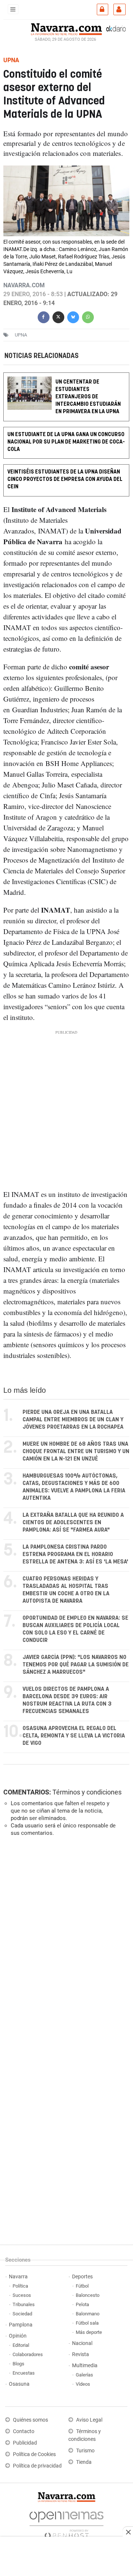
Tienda (84, 2462)
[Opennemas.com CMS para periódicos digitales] (66, 2523)
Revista (81, 2354)
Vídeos (83, 2384)
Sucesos (22, 2295)
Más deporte (89, 2332)
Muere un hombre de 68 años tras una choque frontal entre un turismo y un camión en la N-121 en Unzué (76, 1451)
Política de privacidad (37, 2466)
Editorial (21, 2345)
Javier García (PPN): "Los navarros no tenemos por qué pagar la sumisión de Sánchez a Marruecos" (76, 1665)
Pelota (82, 2304)
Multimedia (85, 2366)
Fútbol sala (87, 2323)
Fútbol (82, 2286)
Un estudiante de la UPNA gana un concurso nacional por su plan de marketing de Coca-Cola (66, 442)
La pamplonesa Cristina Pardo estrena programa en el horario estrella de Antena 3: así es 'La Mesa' (75, 1554)
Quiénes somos (30, 2420)
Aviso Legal (89, 2420)
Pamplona (21, 2325)
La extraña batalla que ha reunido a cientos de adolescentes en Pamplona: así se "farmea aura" (73, 1523)
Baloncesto (88, 2295)
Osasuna (19, 2384)
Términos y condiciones (87, 1792)
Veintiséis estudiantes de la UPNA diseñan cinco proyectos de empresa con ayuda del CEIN (65, 480)
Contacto (24, 2431)
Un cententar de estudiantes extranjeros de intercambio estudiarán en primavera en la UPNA (88, 397)
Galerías (84, 2375)
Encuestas (24, 2373)
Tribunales (24, 2304)
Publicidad (25, 2443)
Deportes (82, 2277)
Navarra (18, 2277)
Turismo (85, 2451)
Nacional (82, 2343)
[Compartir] (44, 316)
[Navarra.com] (66, 29)
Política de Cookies (34, 2454)
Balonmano (88, 2314)
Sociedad (22, 2314)
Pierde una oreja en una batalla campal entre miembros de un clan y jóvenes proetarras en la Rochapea (73, 1420)
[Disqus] (65, 1944)
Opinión (18, 2336)
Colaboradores (28, 2354)
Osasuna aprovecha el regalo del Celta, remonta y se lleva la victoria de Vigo (74, 1736)
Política (20, 2286)
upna (21, 335)
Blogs (18, 2364)
